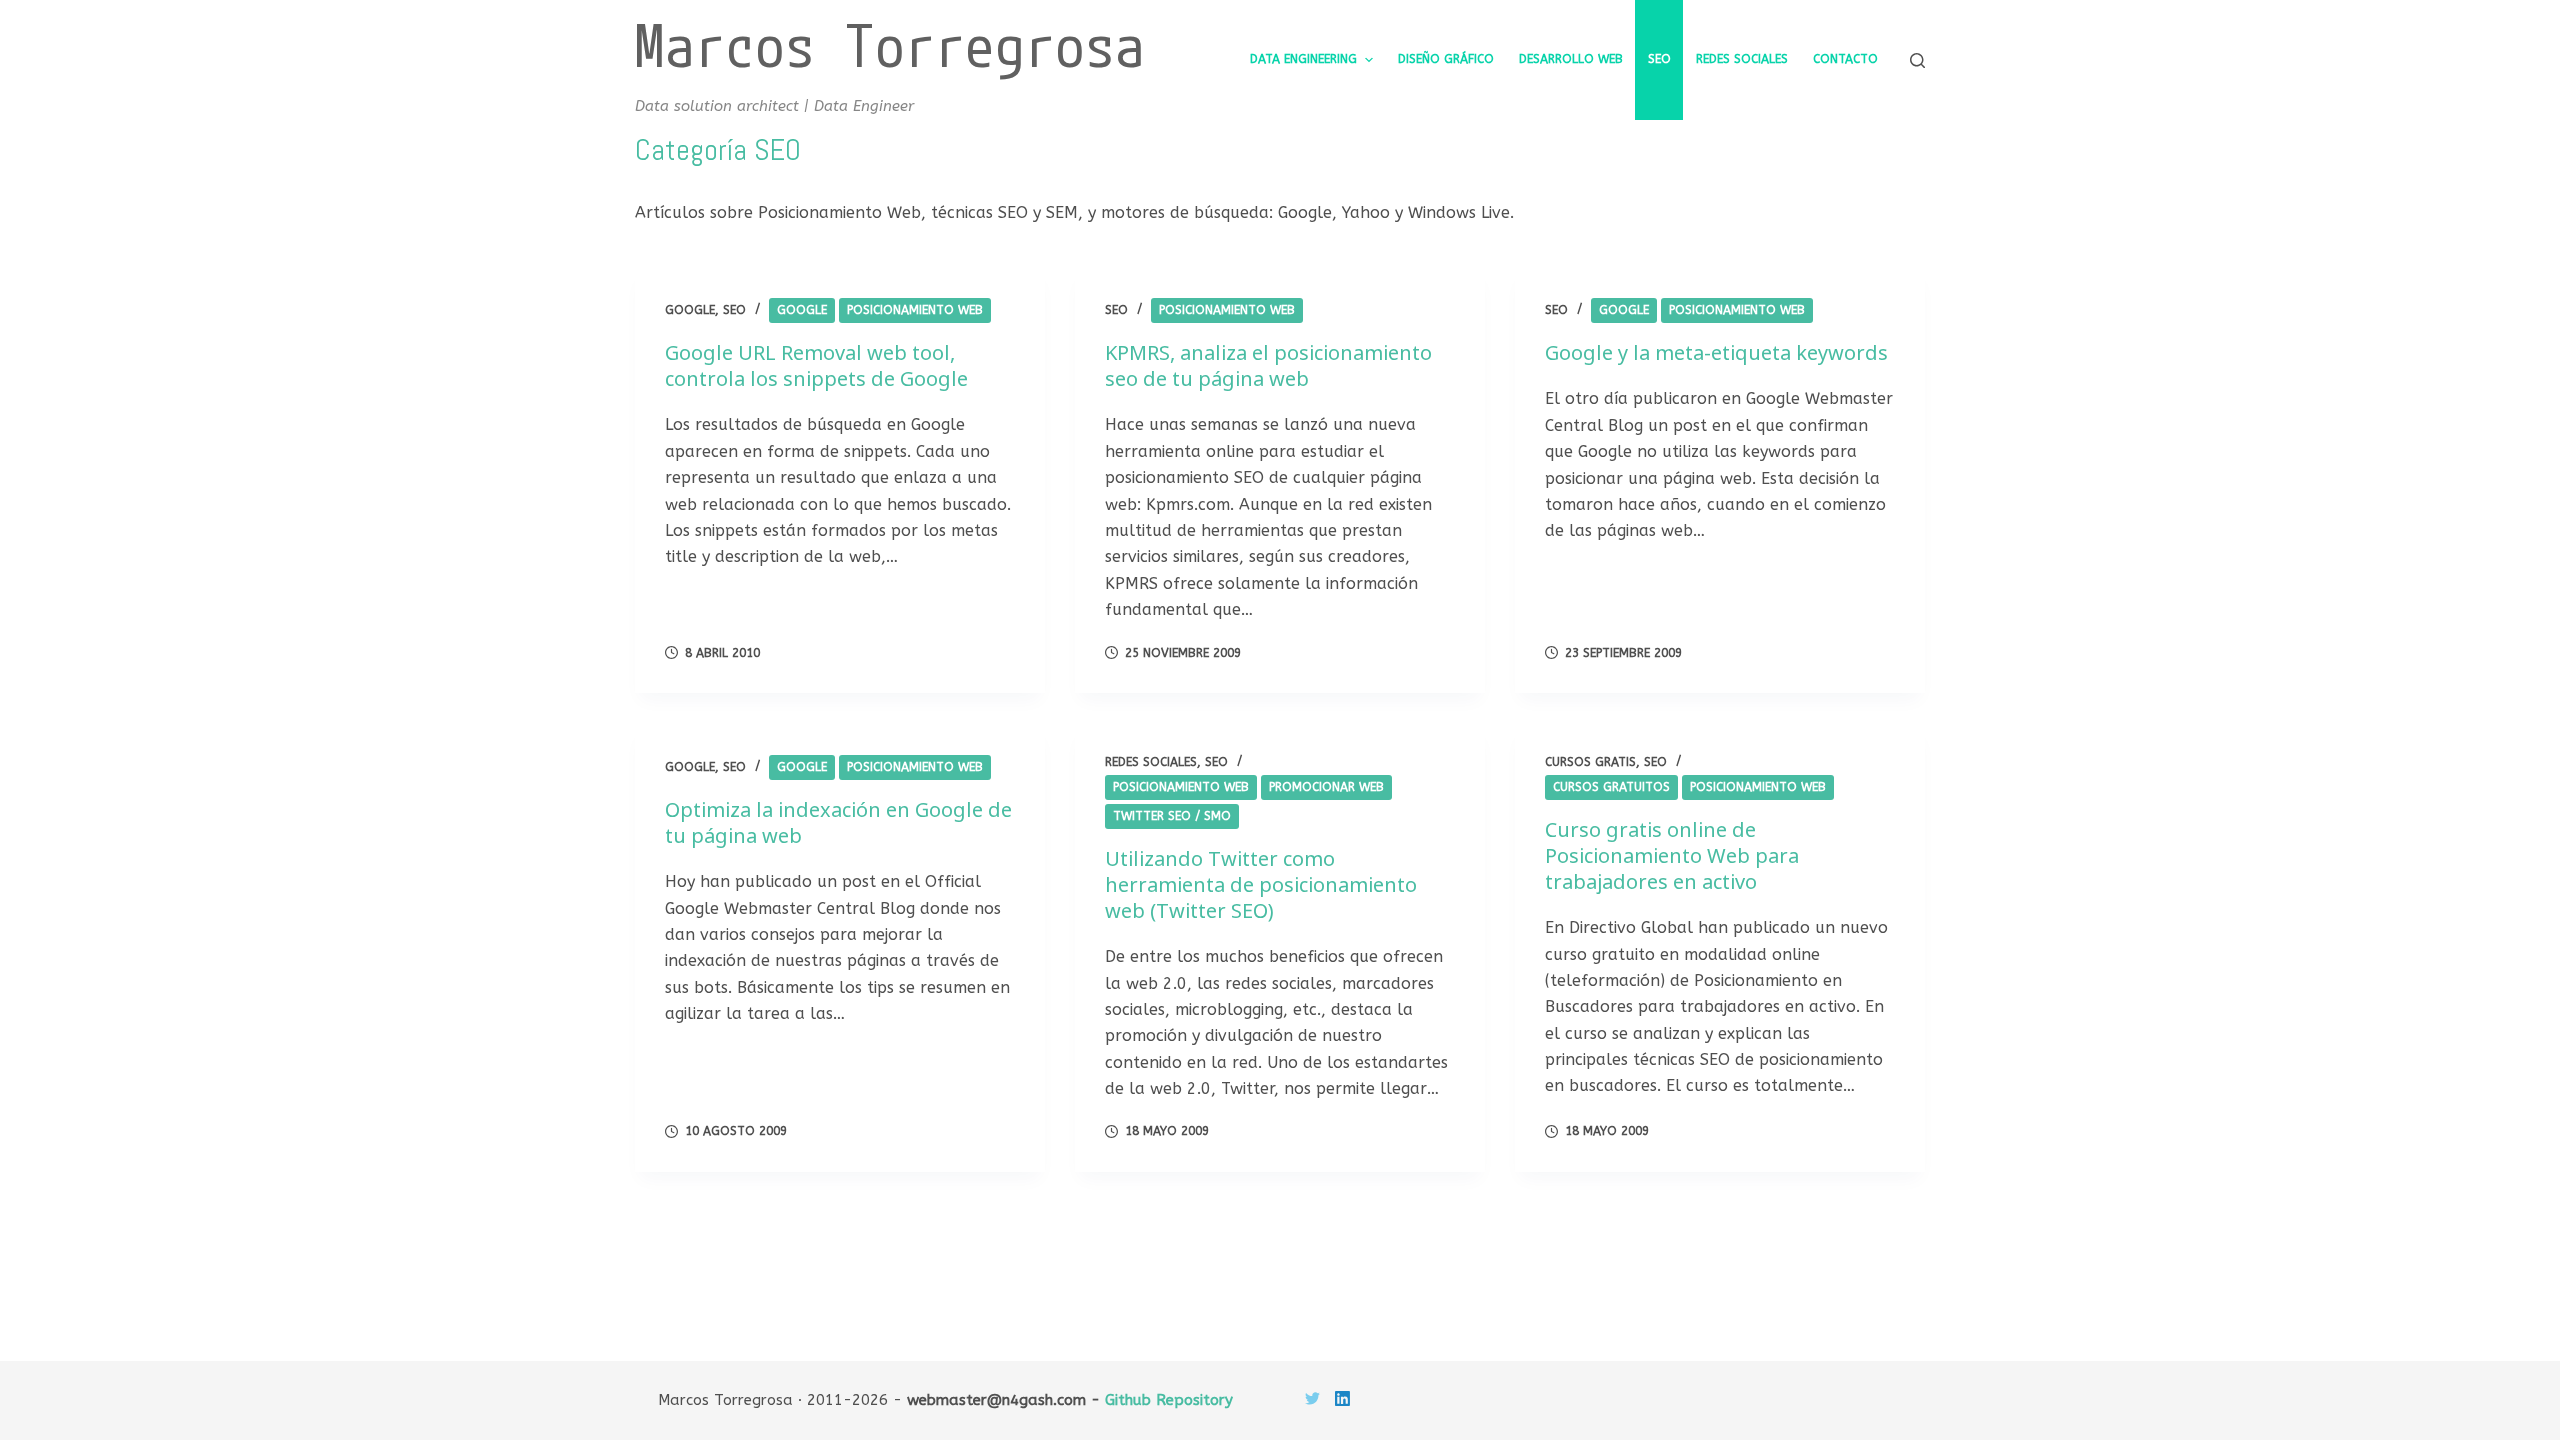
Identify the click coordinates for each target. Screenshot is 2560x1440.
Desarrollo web (1571, 59)
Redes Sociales (1742, 59)
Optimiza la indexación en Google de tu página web (838, 822)
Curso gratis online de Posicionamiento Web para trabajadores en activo (1672, 855)
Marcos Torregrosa (890, 44)
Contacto (1845, 59)
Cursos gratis (1590, 762)
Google (690, 310)
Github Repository (1169, 1400)
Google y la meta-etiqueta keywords (1716, 352)
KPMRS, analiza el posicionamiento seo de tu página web (1268, 365)
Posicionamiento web (915, 310)
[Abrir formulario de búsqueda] (1917, 60)
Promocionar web (1326, 787)
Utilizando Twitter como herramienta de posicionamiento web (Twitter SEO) (1261, 884)
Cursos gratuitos (1611, 787)
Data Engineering (1303, 59)
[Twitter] (1312, 1398)
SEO (1659, 59)
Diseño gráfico (1446, 59)
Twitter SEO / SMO (1172, 816)
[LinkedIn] (1342, 1398)
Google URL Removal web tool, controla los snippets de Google (816, 365)
